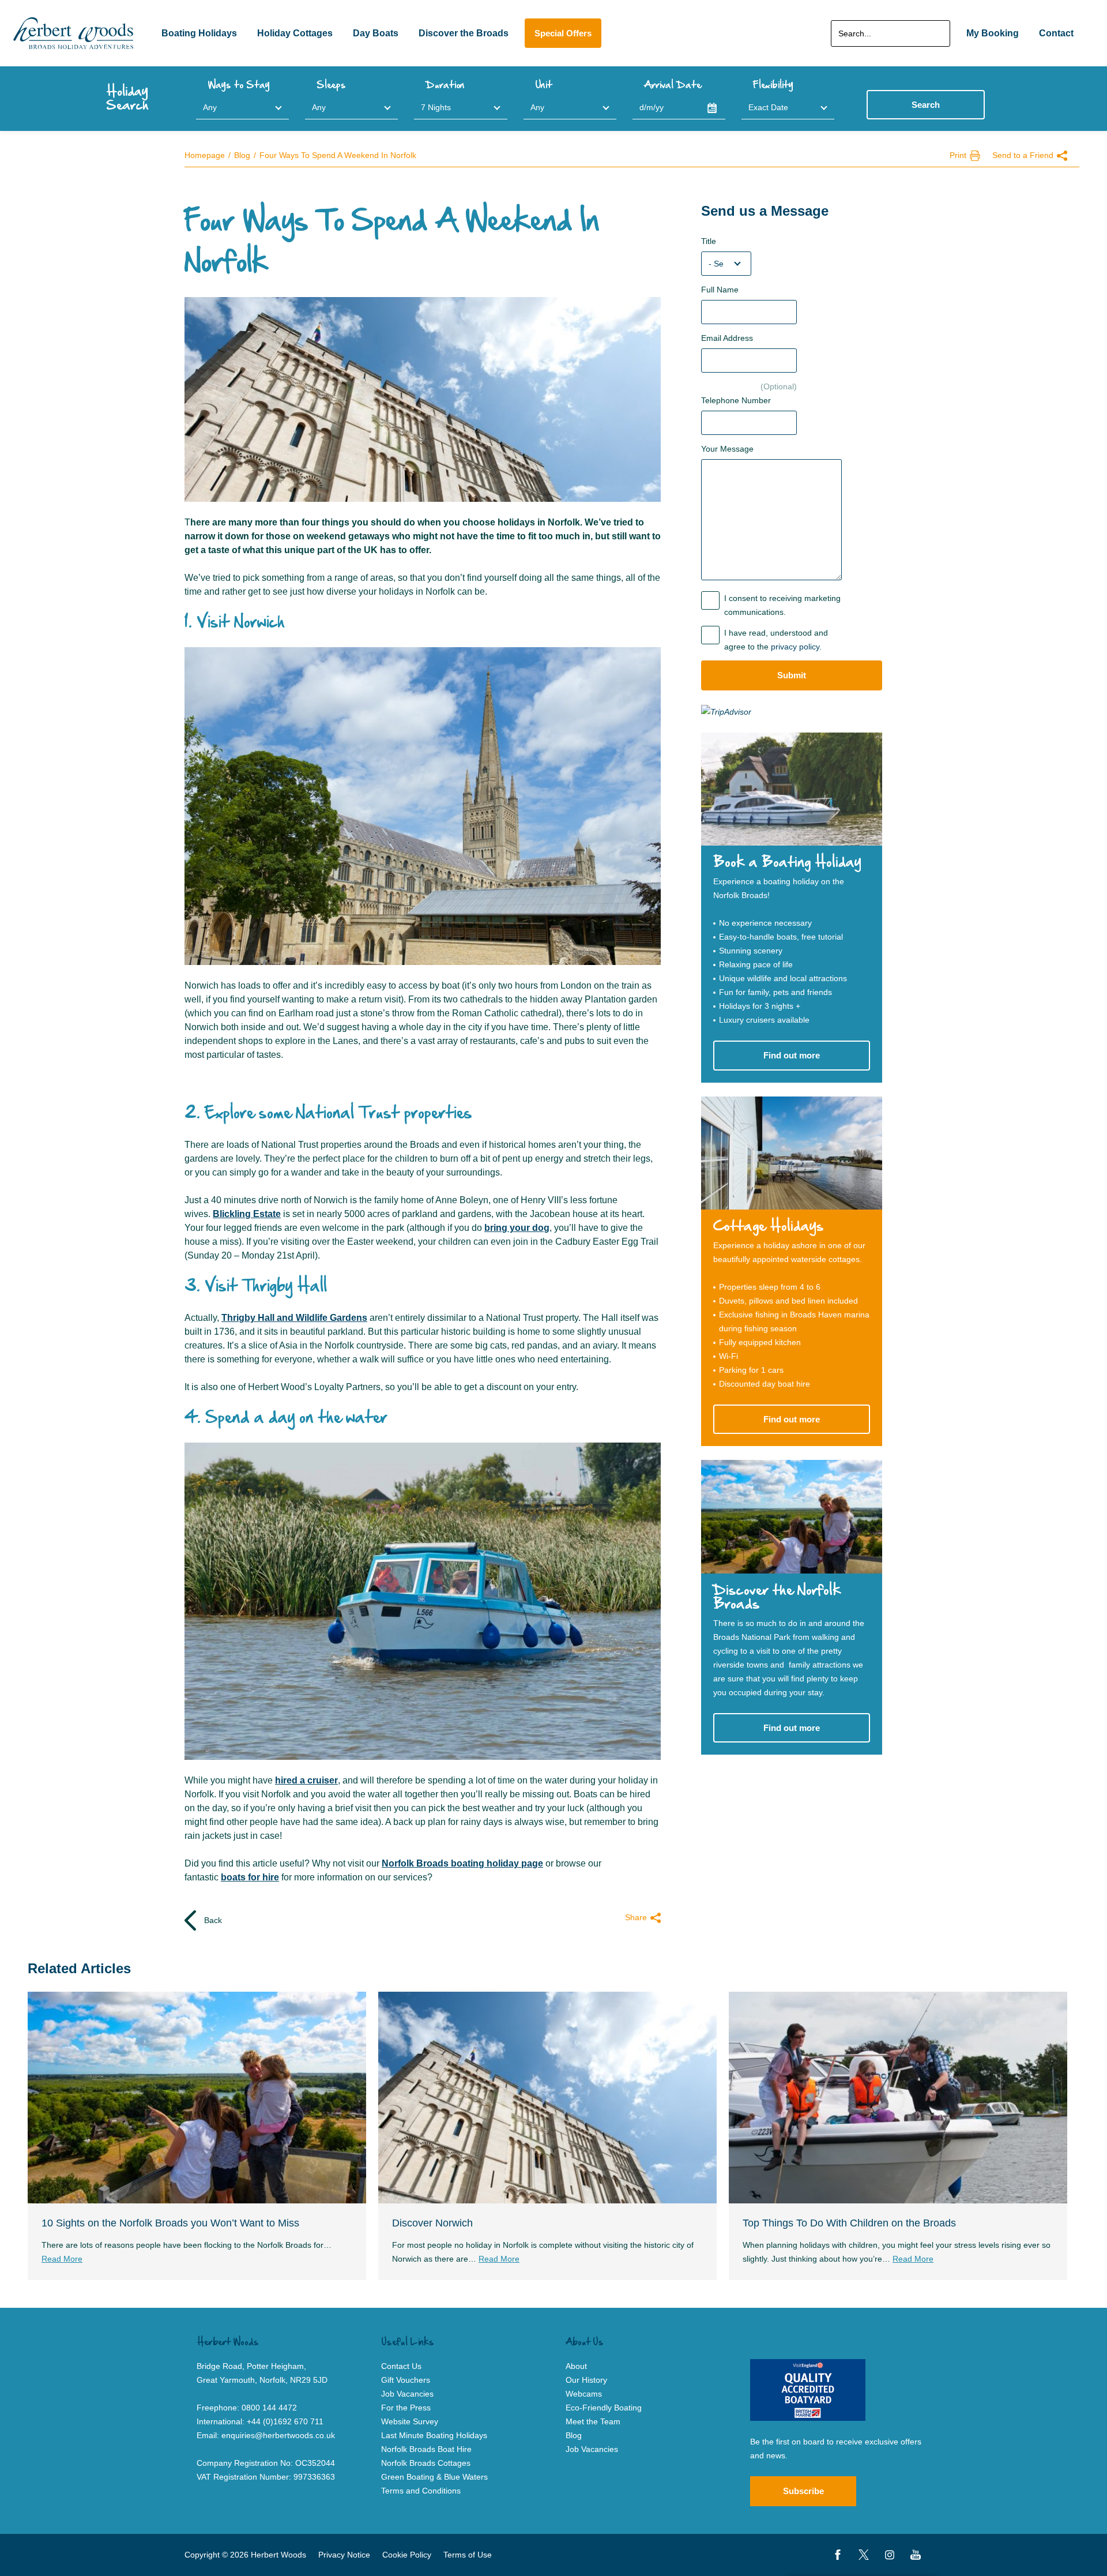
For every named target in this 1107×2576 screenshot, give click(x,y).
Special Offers (563, 33)
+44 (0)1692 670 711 (285, 2421)
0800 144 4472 (269, 2408)
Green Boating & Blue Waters (434, 2477)
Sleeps (331, 85)
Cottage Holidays (769, 1227)
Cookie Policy (407, 2555)
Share (636, 1917)
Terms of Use (468, 2555)
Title (709, 241)
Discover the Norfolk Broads (777, 1597)
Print (958, 155)
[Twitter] (864, 2555)
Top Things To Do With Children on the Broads (849, 2223)
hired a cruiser (306, 1780)
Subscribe (803, 2491)
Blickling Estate (247, 1214)
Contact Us (401, 2366)
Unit (544, 85)
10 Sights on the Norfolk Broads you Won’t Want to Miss (170, 2223)
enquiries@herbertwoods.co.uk (278, 2435)
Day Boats (376, 33)
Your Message (727, 449)
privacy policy (795, 647)
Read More (62, 2259)
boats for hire (250, 1877)
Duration (445, 85)
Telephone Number (736, 400)
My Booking (993, 33)
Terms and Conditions (421, 2491)
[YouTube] (916, 2555)
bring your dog (517, 1228)
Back (212, 1920)
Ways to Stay (239, 85)
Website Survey (410, 2421)
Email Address (727, 338)
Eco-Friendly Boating (604, 2408)
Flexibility (773, 85)
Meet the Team (593, 2421)
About (576, 2366)
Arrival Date (673, 85)
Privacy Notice (344, 2555)
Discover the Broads (464, 33)
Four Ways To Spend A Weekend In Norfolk (338, 155)
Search (926, 105)
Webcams (584, 2394)
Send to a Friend (1023, 155)
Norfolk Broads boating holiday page (462, 1863)
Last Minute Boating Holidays (434, 2435)
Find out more (792, 1055)
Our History (586, 2380)
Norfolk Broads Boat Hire (426, 2449)
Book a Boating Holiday (787, 863)
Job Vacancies (592, 2449)
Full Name (720, 290)
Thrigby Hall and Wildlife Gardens (294, 1318)
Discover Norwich (432, 2223)
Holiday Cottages (295, 33)
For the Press (406, 2408)
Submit (792, 675)
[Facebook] (838, 2555)
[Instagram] (890, 2555)
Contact (1056, 33)
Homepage (205, 155)
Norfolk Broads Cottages (426, 2463)
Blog (242, 155)
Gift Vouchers (406, 2380)
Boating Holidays (199, 33)
